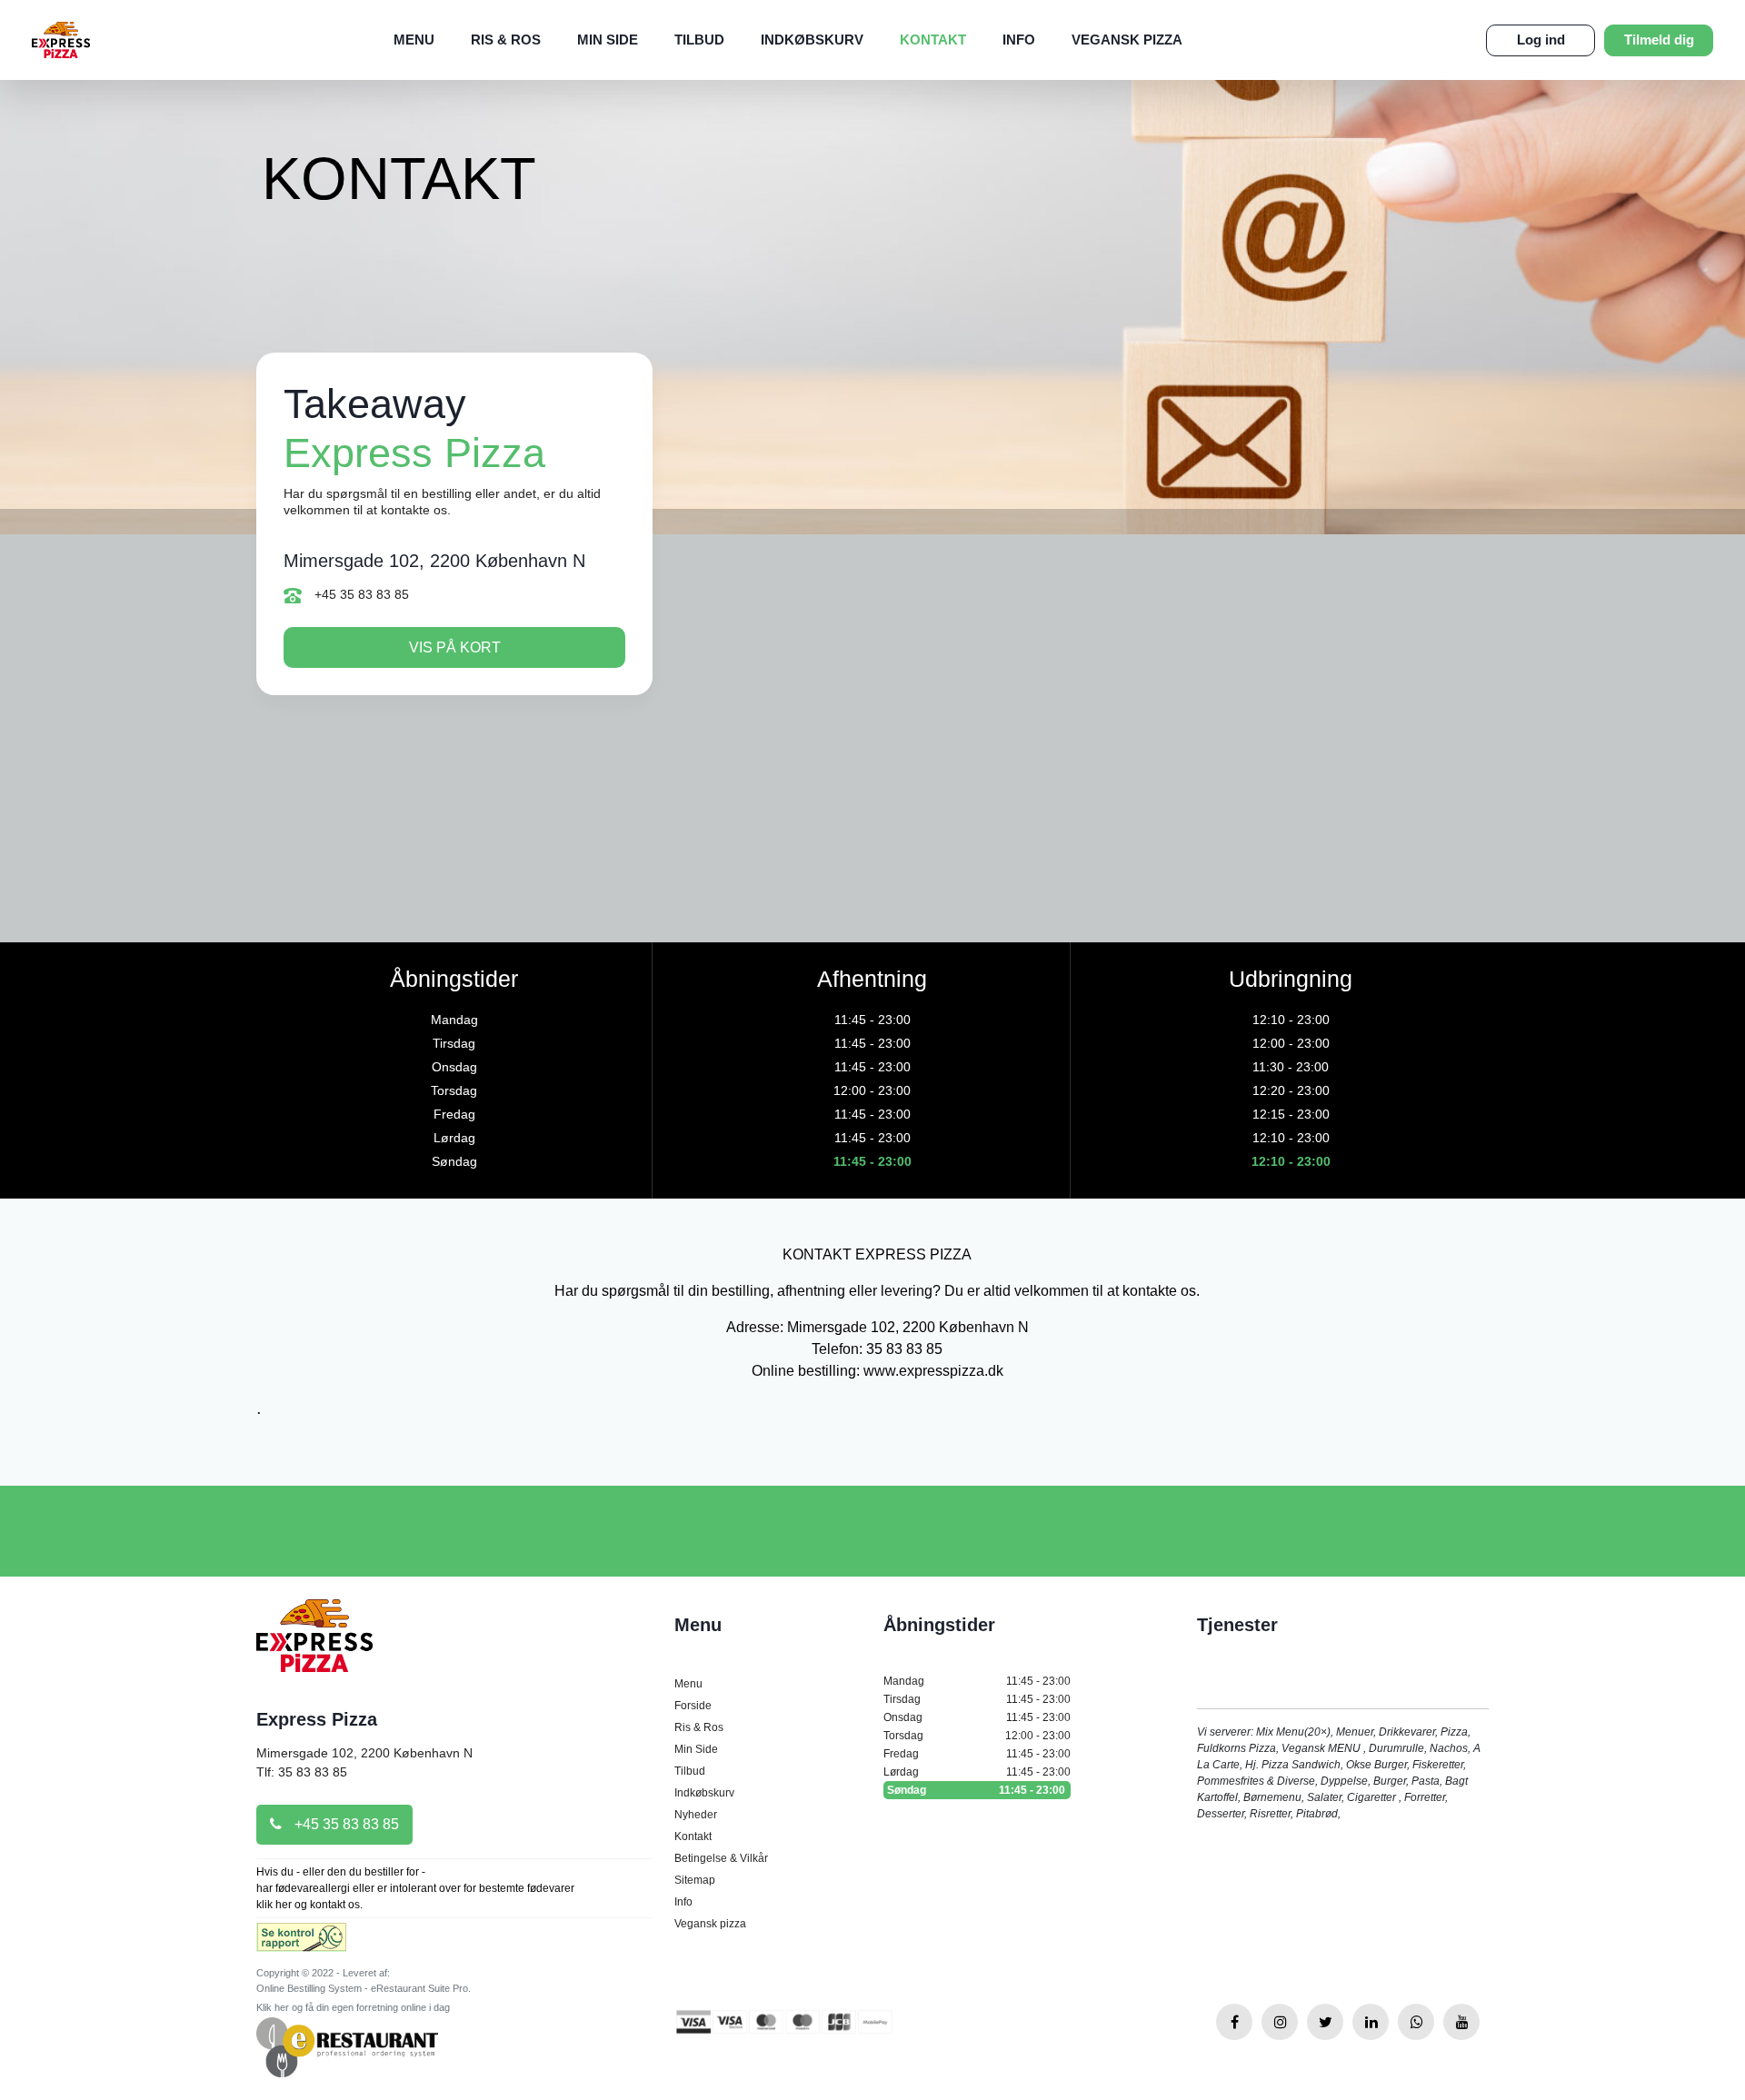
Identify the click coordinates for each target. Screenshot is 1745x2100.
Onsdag (977, 1717)
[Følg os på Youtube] (1461, 2022)
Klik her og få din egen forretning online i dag (353, 2007)
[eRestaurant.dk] (347, 2047)
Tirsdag (977, 1699)
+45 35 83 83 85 (360, 594)
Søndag (976, 1790)
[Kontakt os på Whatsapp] (1416, 2022)
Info (1019, 40)
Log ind (1541, 40)
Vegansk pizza (1127, 40)
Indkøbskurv (812, 40)
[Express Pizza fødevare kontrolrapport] (301, 1943)
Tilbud (699, 40)
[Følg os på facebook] (1234, 2022)
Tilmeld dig (1659, 40)
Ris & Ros (506, 40)
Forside (693, 1706)
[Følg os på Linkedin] (1371, 2022)
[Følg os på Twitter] (1325, 2022)
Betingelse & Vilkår (721, 1858)
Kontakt (933, 40)
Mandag (977, 1681)
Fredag (977, 1754)
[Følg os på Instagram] (1280, 2022)
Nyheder (696, 1815)
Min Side (608, 40)
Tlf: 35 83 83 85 (302, 1772)
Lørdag (977, 1772)
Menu (414, 40)
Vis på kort (455, 647)
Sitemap (695, 1880)
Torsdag (977, 1736)
